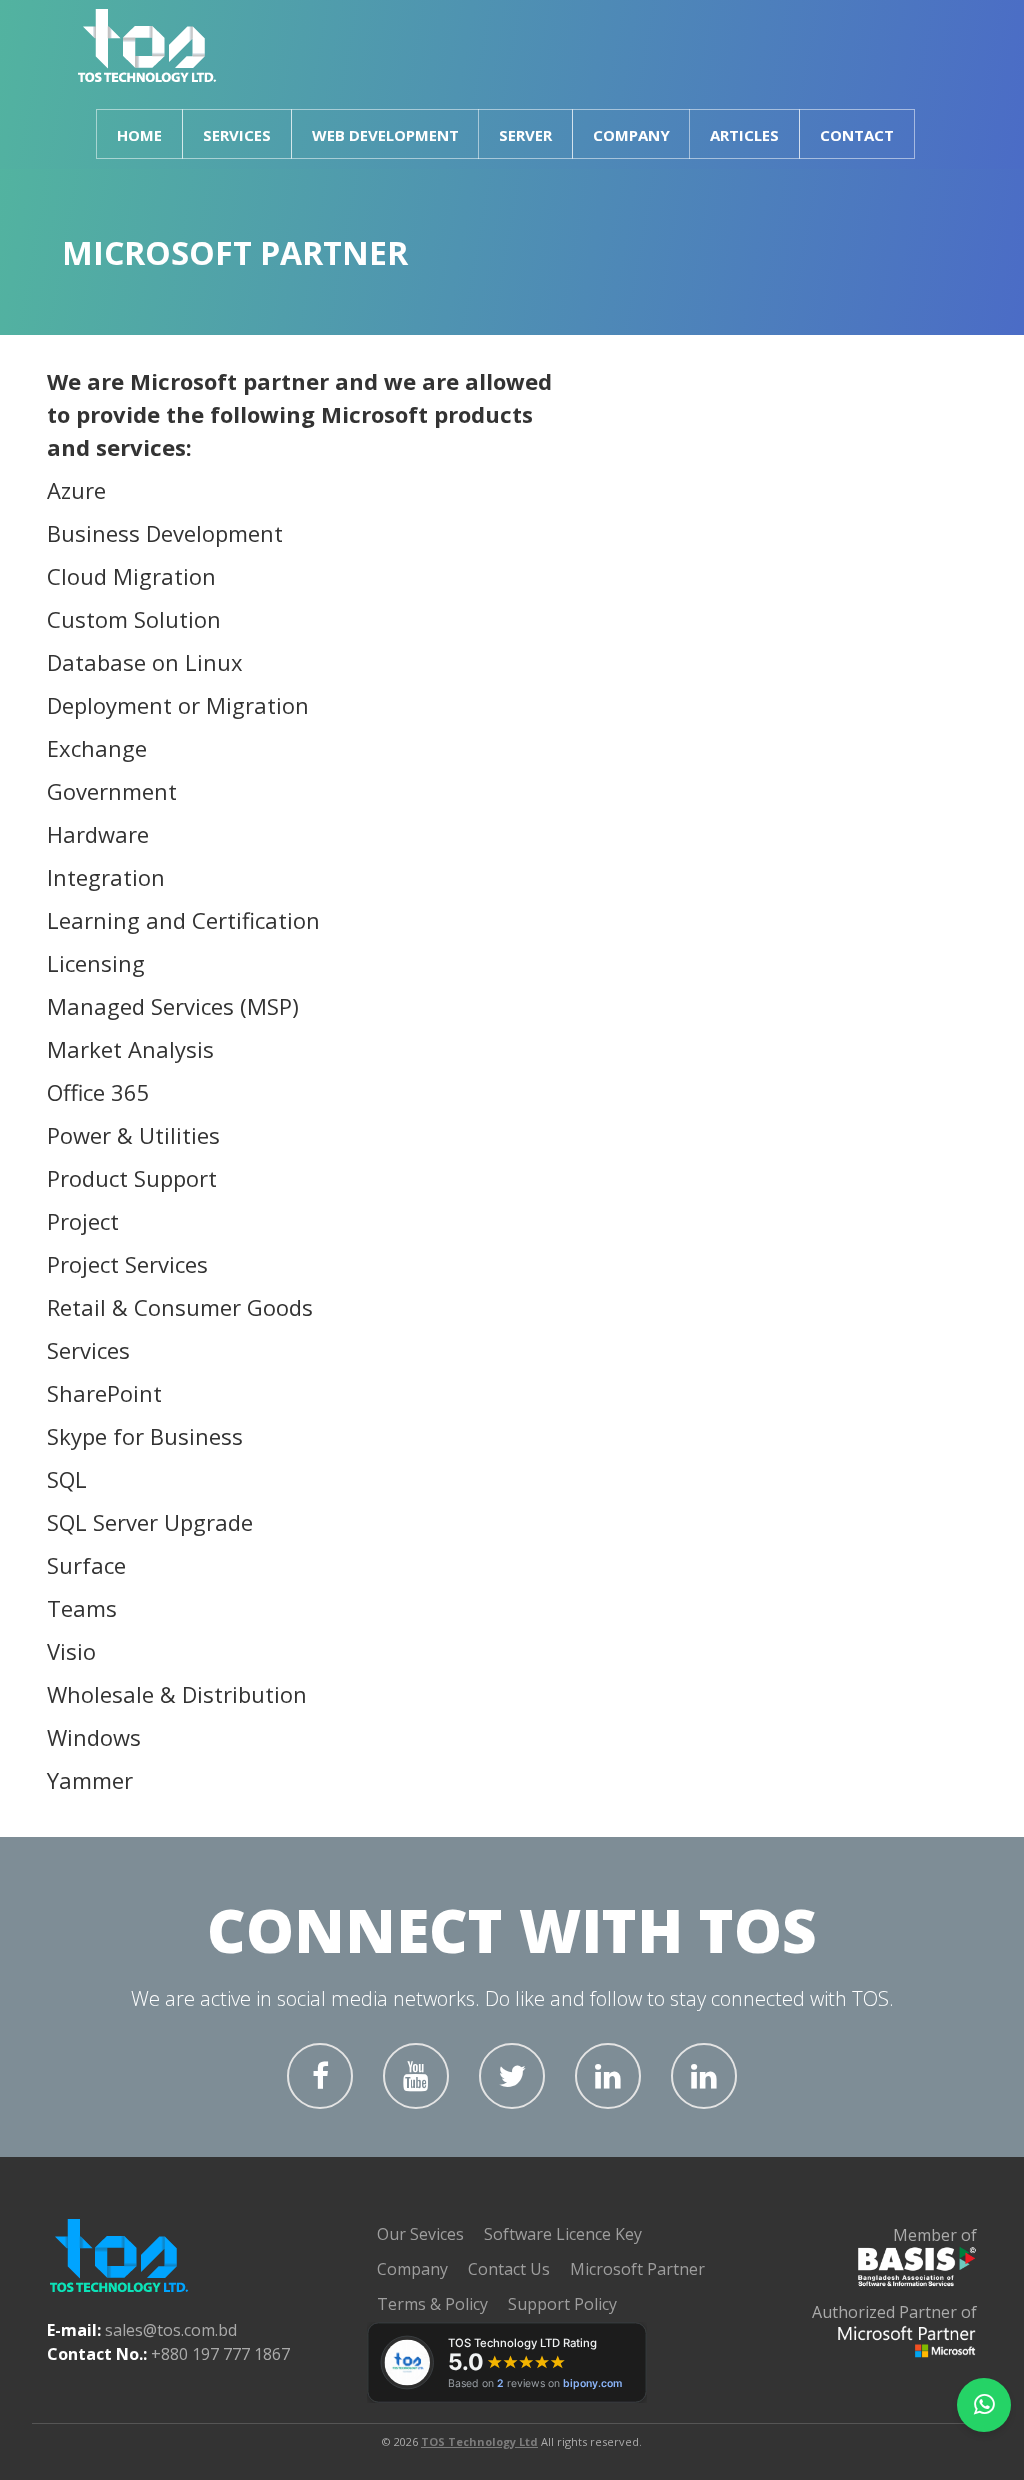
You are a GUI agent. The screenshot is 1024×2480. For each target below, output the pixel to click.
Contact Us (509, 2269)
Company (412, 2269)
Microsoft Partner (637, 2269)
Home (139, 135)
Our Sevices (420, 2234)
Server (525, 135)
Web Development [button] (385, 135)
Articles (744, 135)
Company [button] (631, 135)
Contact (857, 135)
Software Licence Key (563, 2234)
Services (237, 135)
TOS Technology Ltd (479, 2441)
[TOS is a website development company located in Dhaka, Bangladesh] (147, 45)
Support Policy (562, 2304)
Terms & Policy (432, 2304)
